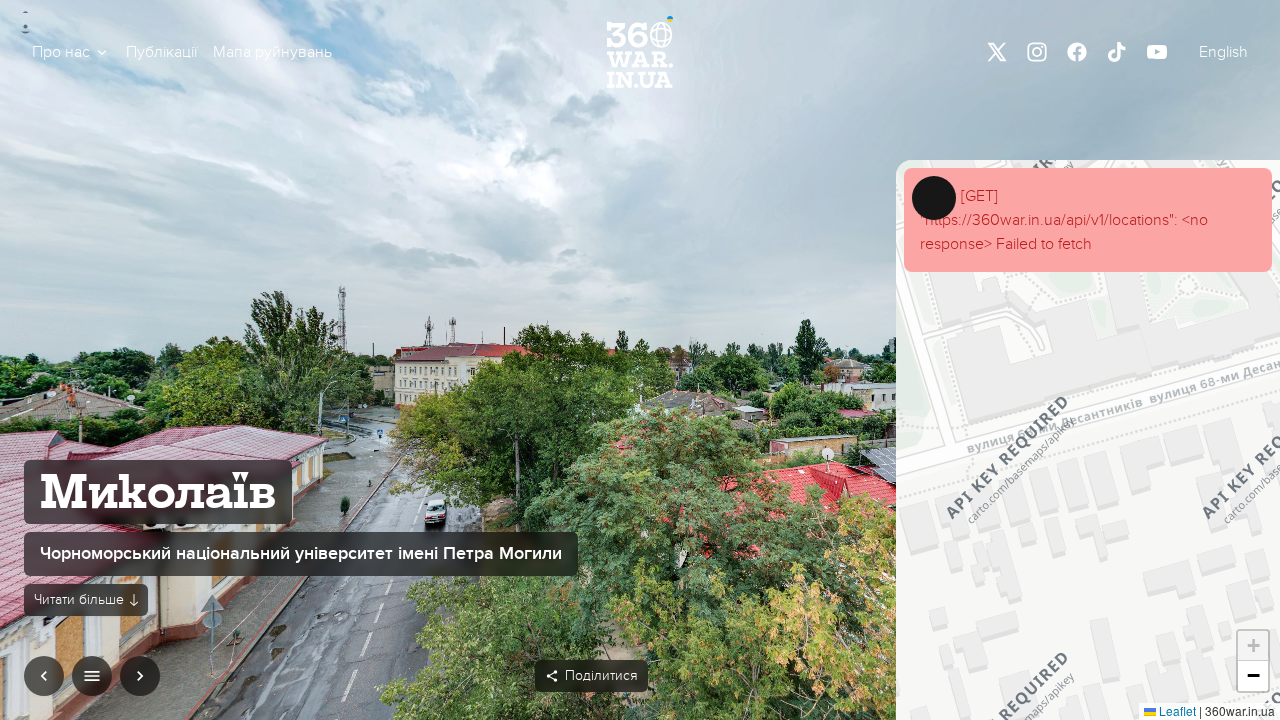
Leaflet (1176, 710)
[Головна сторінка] (640, 52)
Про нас (61, 52)
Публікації (161, 52)
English (1223, 52)
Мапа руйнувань (272, 52)
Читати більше (79, 599)
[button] (71, 52)
